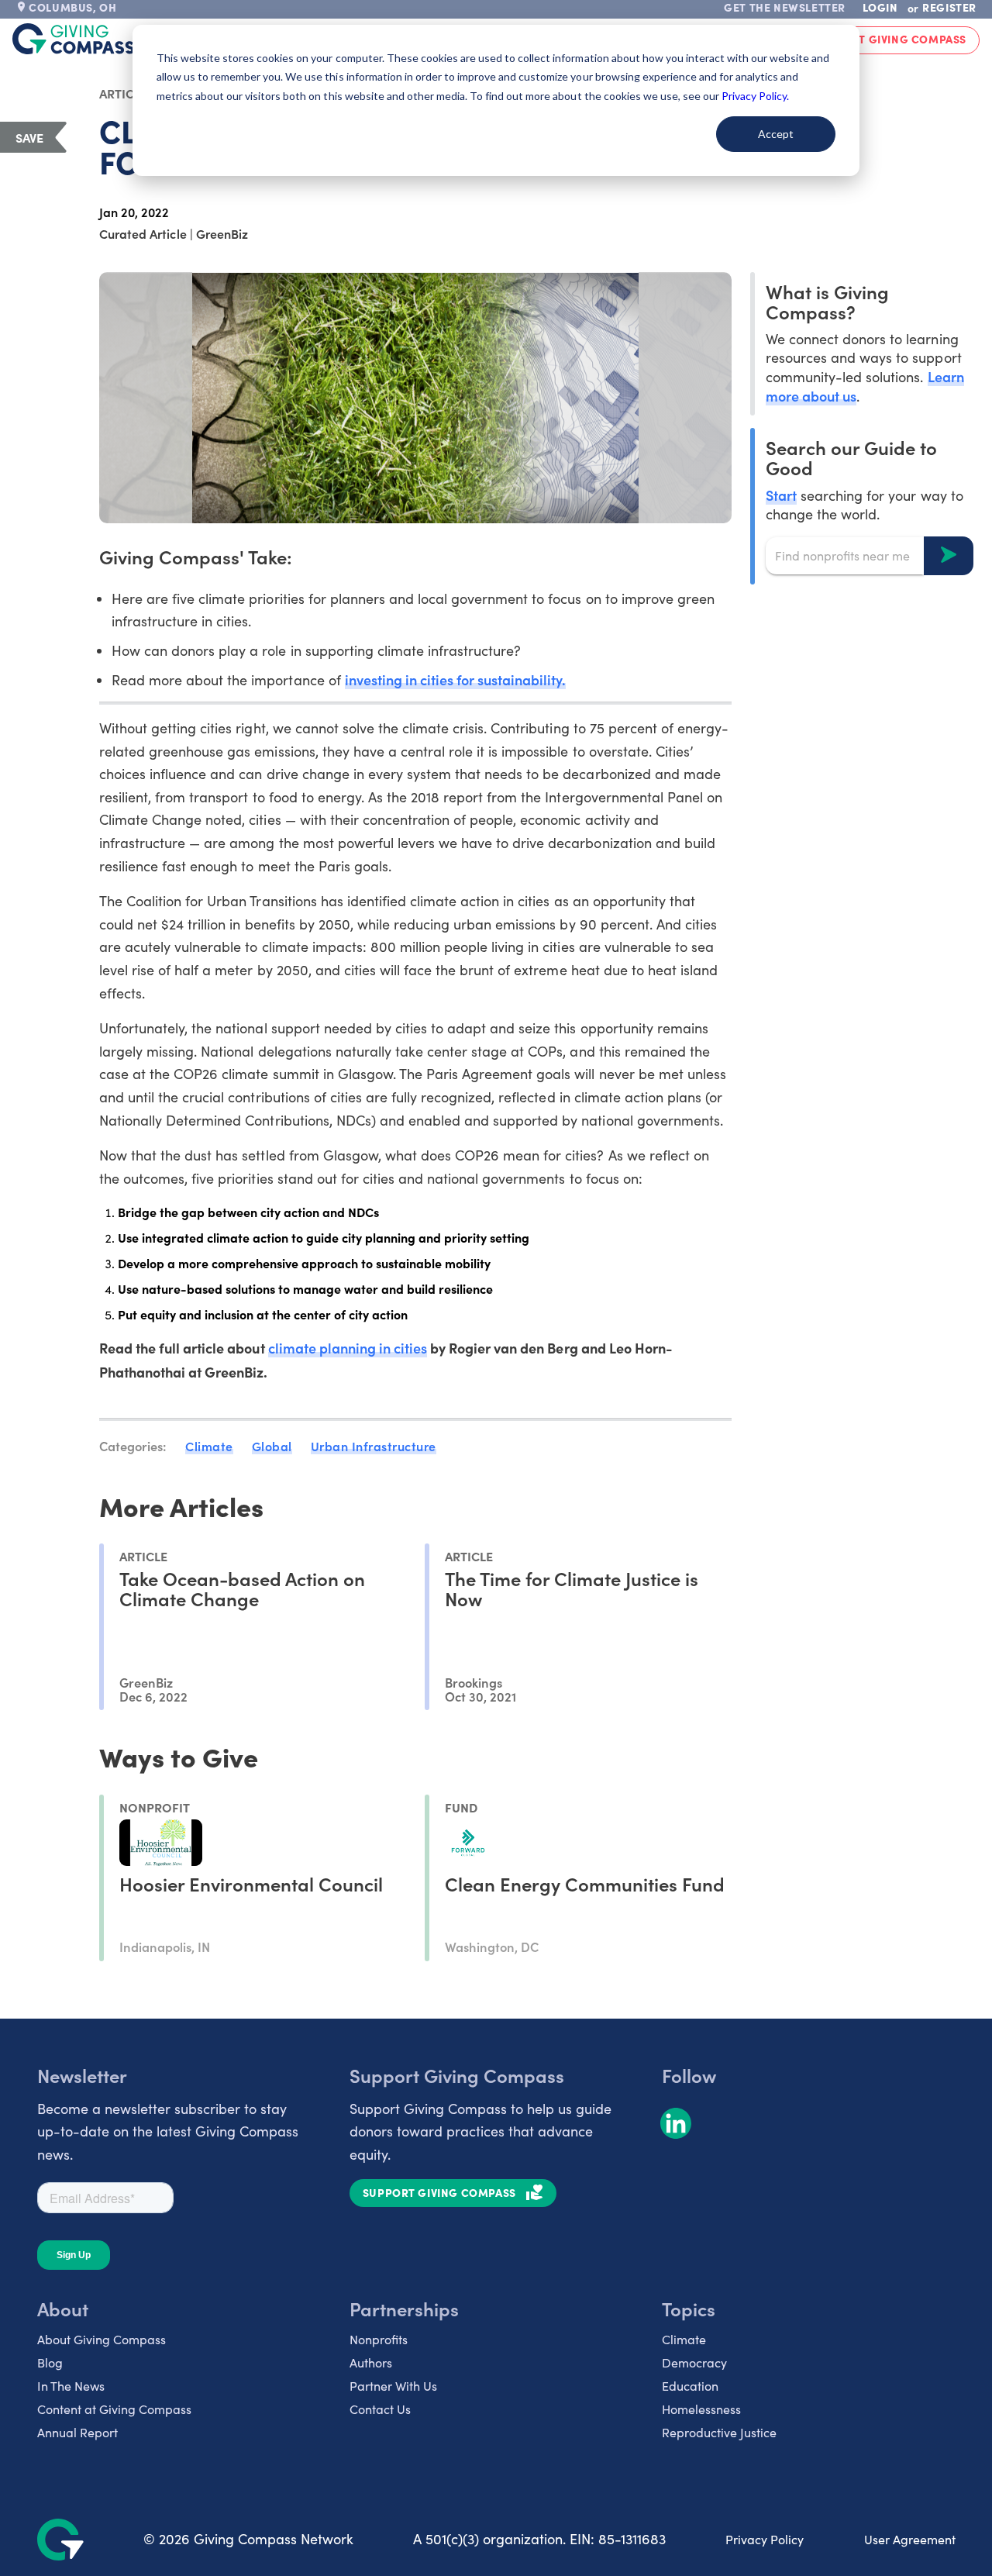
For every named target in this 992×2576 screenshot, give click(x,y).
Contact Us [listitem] (380, 2409)
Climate (209, 1446)
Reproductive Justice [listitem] (719, 2432)
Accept (776, 134)
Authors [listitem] (371, 2362)
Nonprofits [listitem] (379, 2339)
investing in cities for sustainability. (456, 679)
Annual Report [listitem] (77, 2432)
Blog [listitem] (50, 2362)
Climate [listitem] (684, 2339)
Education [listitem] (690, 2386)
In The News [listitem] (71, 2386)
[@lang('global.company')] (74, 39)
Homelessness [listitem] (701, 2409)
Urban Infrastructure (374, 1446)
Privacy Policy (765, 2539)
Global (272, 1446)
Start (781, 494)
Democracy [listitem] (694, 2362)
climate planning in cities (348, 1348)
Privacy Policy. (755, 96)
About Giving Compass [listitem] (102, 2339)
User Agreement (910, 2539)
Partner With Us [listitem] (393, 2386)
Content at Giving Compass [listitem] (114, 2409)
